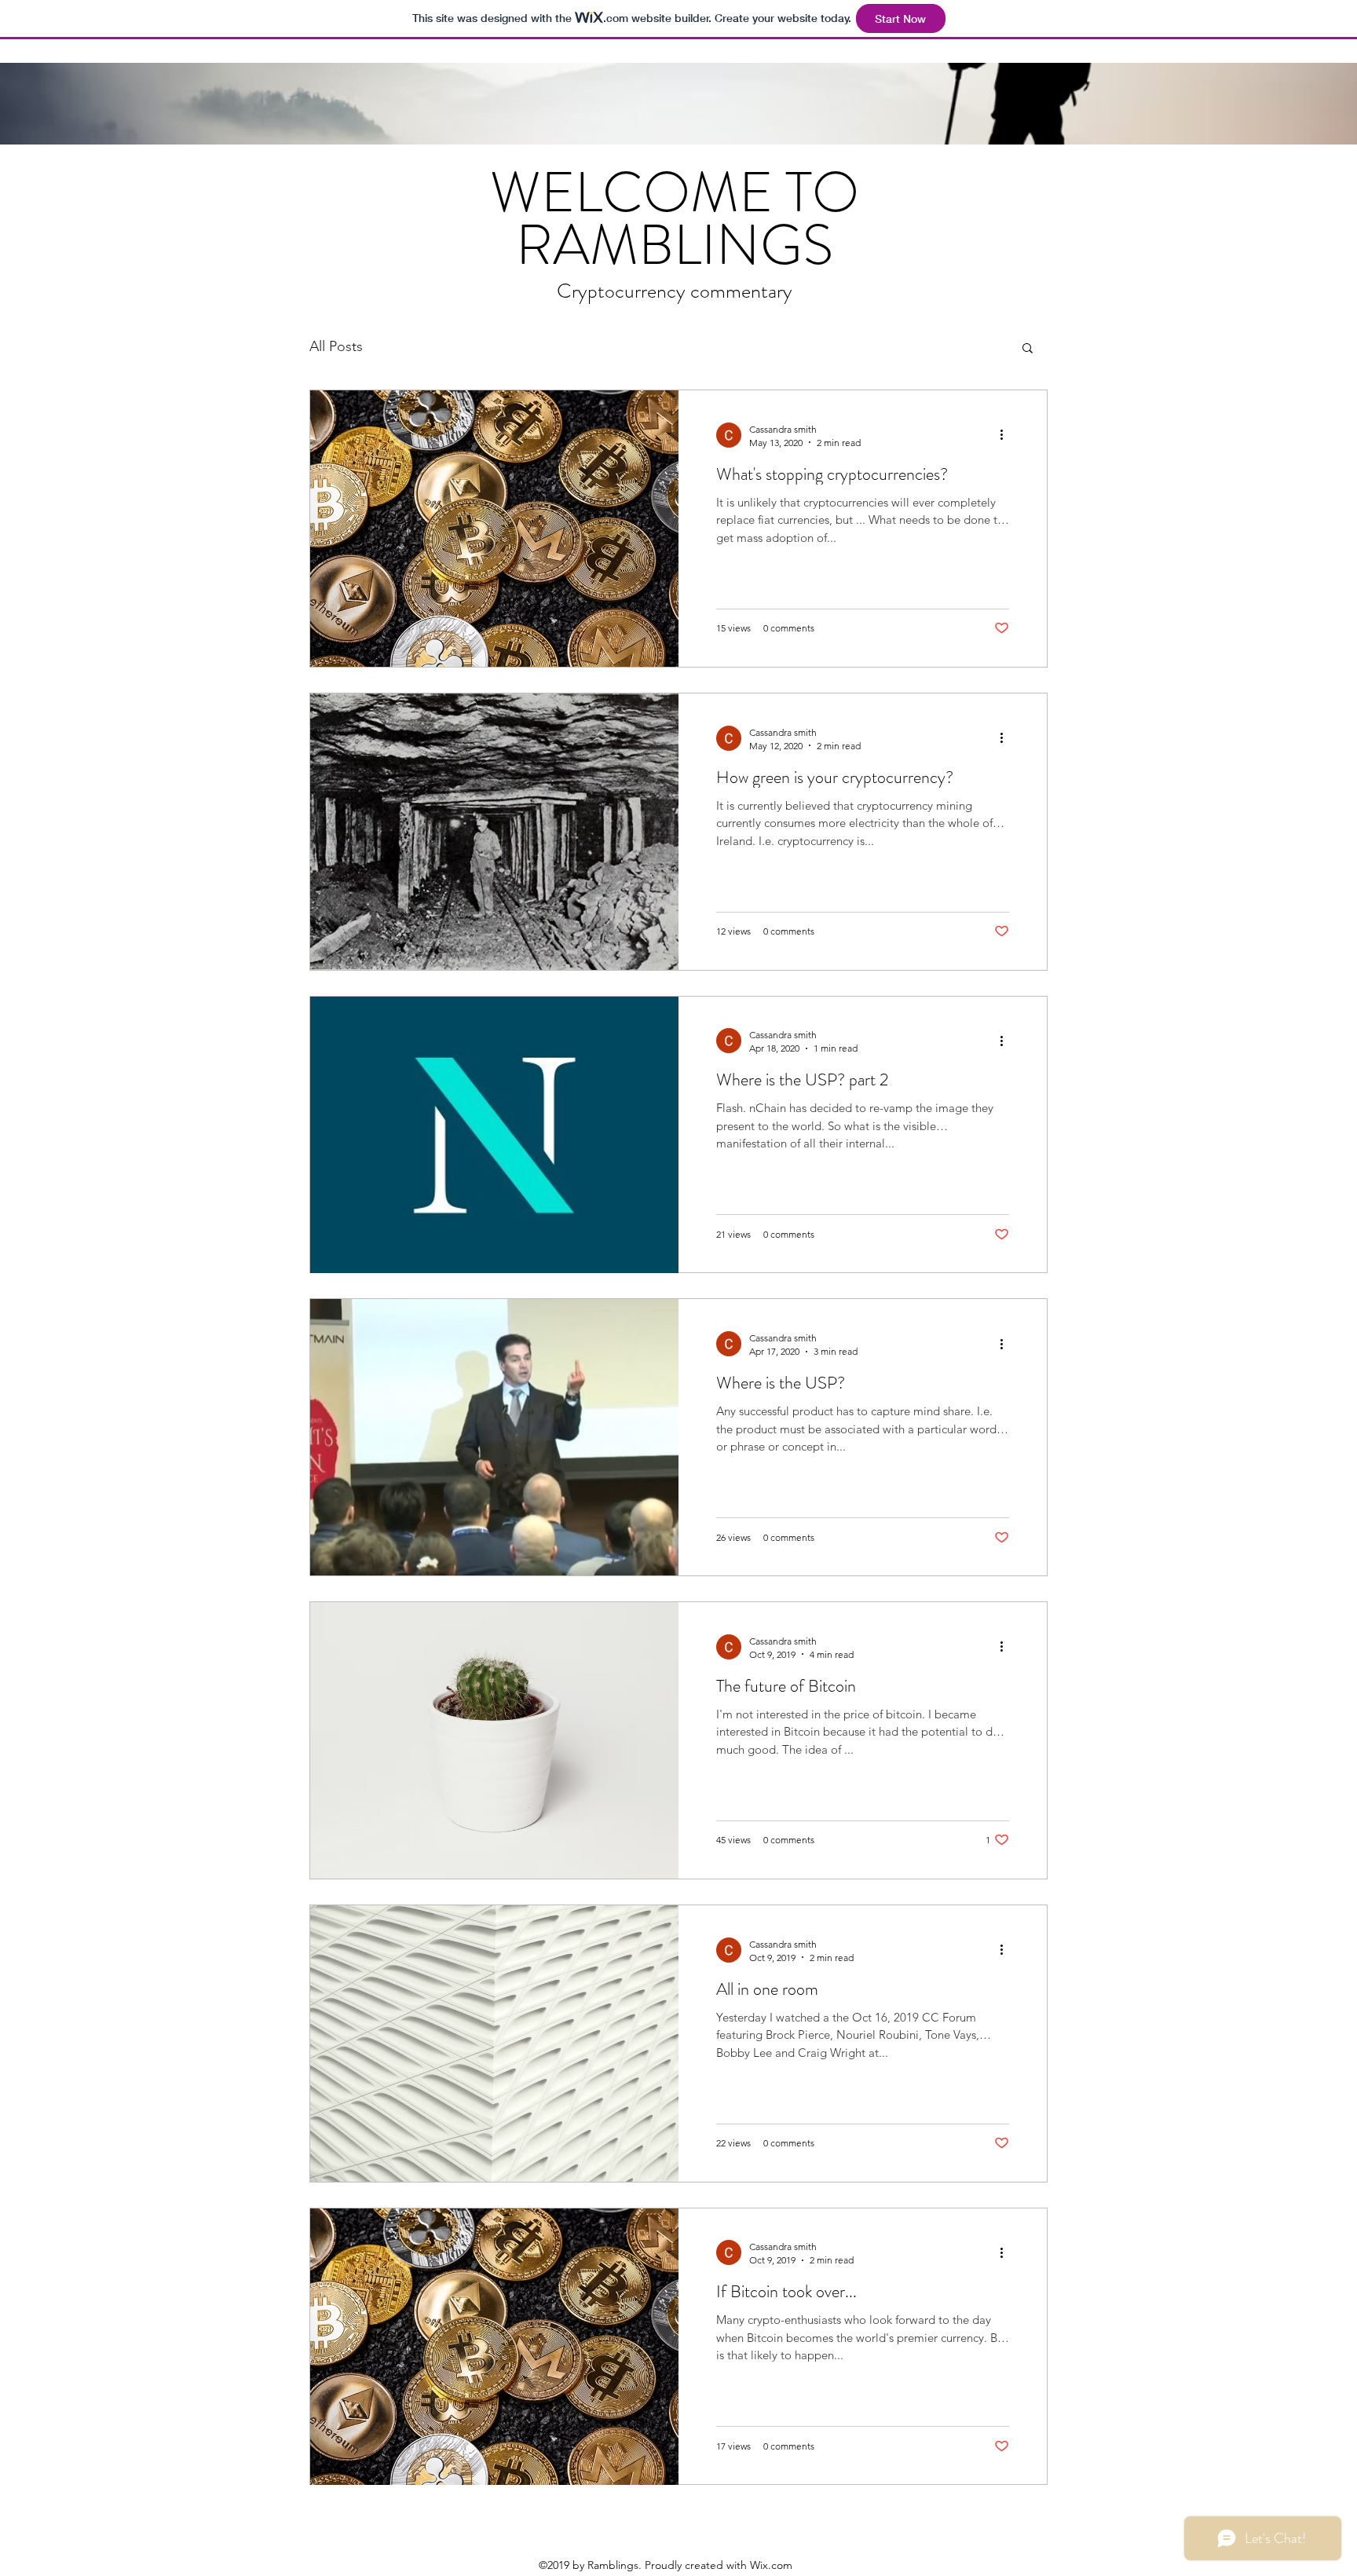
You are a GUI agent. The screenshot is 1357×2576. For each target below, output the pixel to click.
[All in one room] (494, 2044)
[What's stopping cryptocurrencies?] (494, 529)
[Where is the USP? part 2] (494, 1135)
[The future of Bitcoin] (494, 1740)
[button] (1028, 349)
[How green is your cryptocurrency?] (494, 832)
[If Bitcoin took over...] (494, 2347)
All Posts (336, 346)
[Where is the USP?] (494, 1437)
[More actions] (1007, 435)
